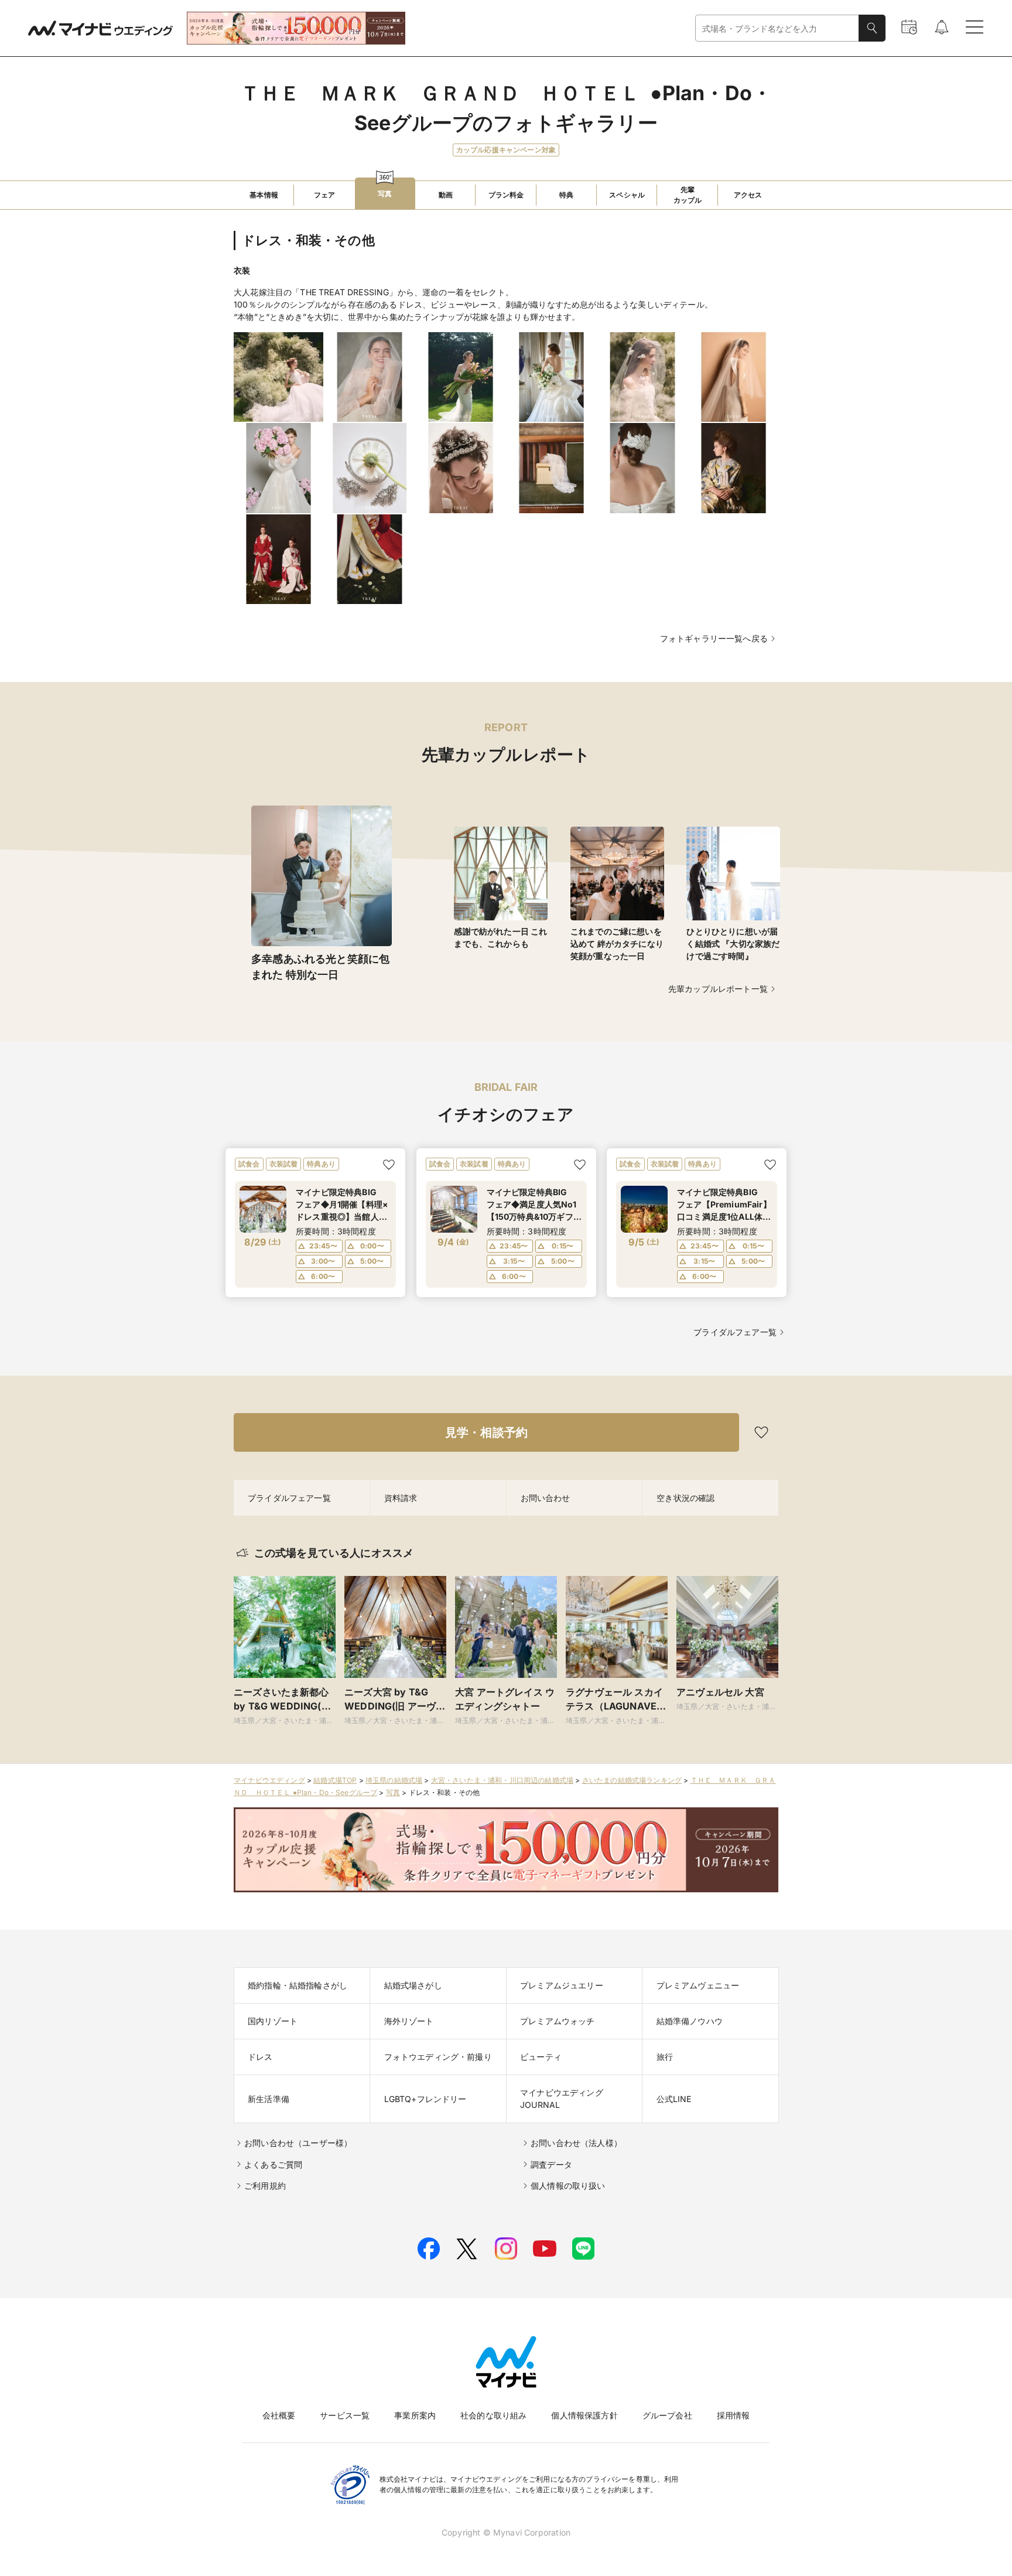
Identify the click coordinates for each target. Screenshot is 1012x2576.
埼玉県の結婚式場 (394, 1780)
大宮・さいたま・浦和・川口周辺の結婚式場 (502, 1780)
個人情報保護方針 (584, 2415)
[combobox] (777, 28)
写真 (393, 1792)
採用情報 (734, 2415)
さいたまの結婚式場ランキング (632, 1780)
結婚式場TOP (335, 1780)
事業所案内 (415, 2415)
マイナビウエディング (269, 1780)
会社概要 (279, 2415)
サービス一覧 (345, 2415)
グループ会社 (667, 2415)
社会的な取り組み (493, 2415)
